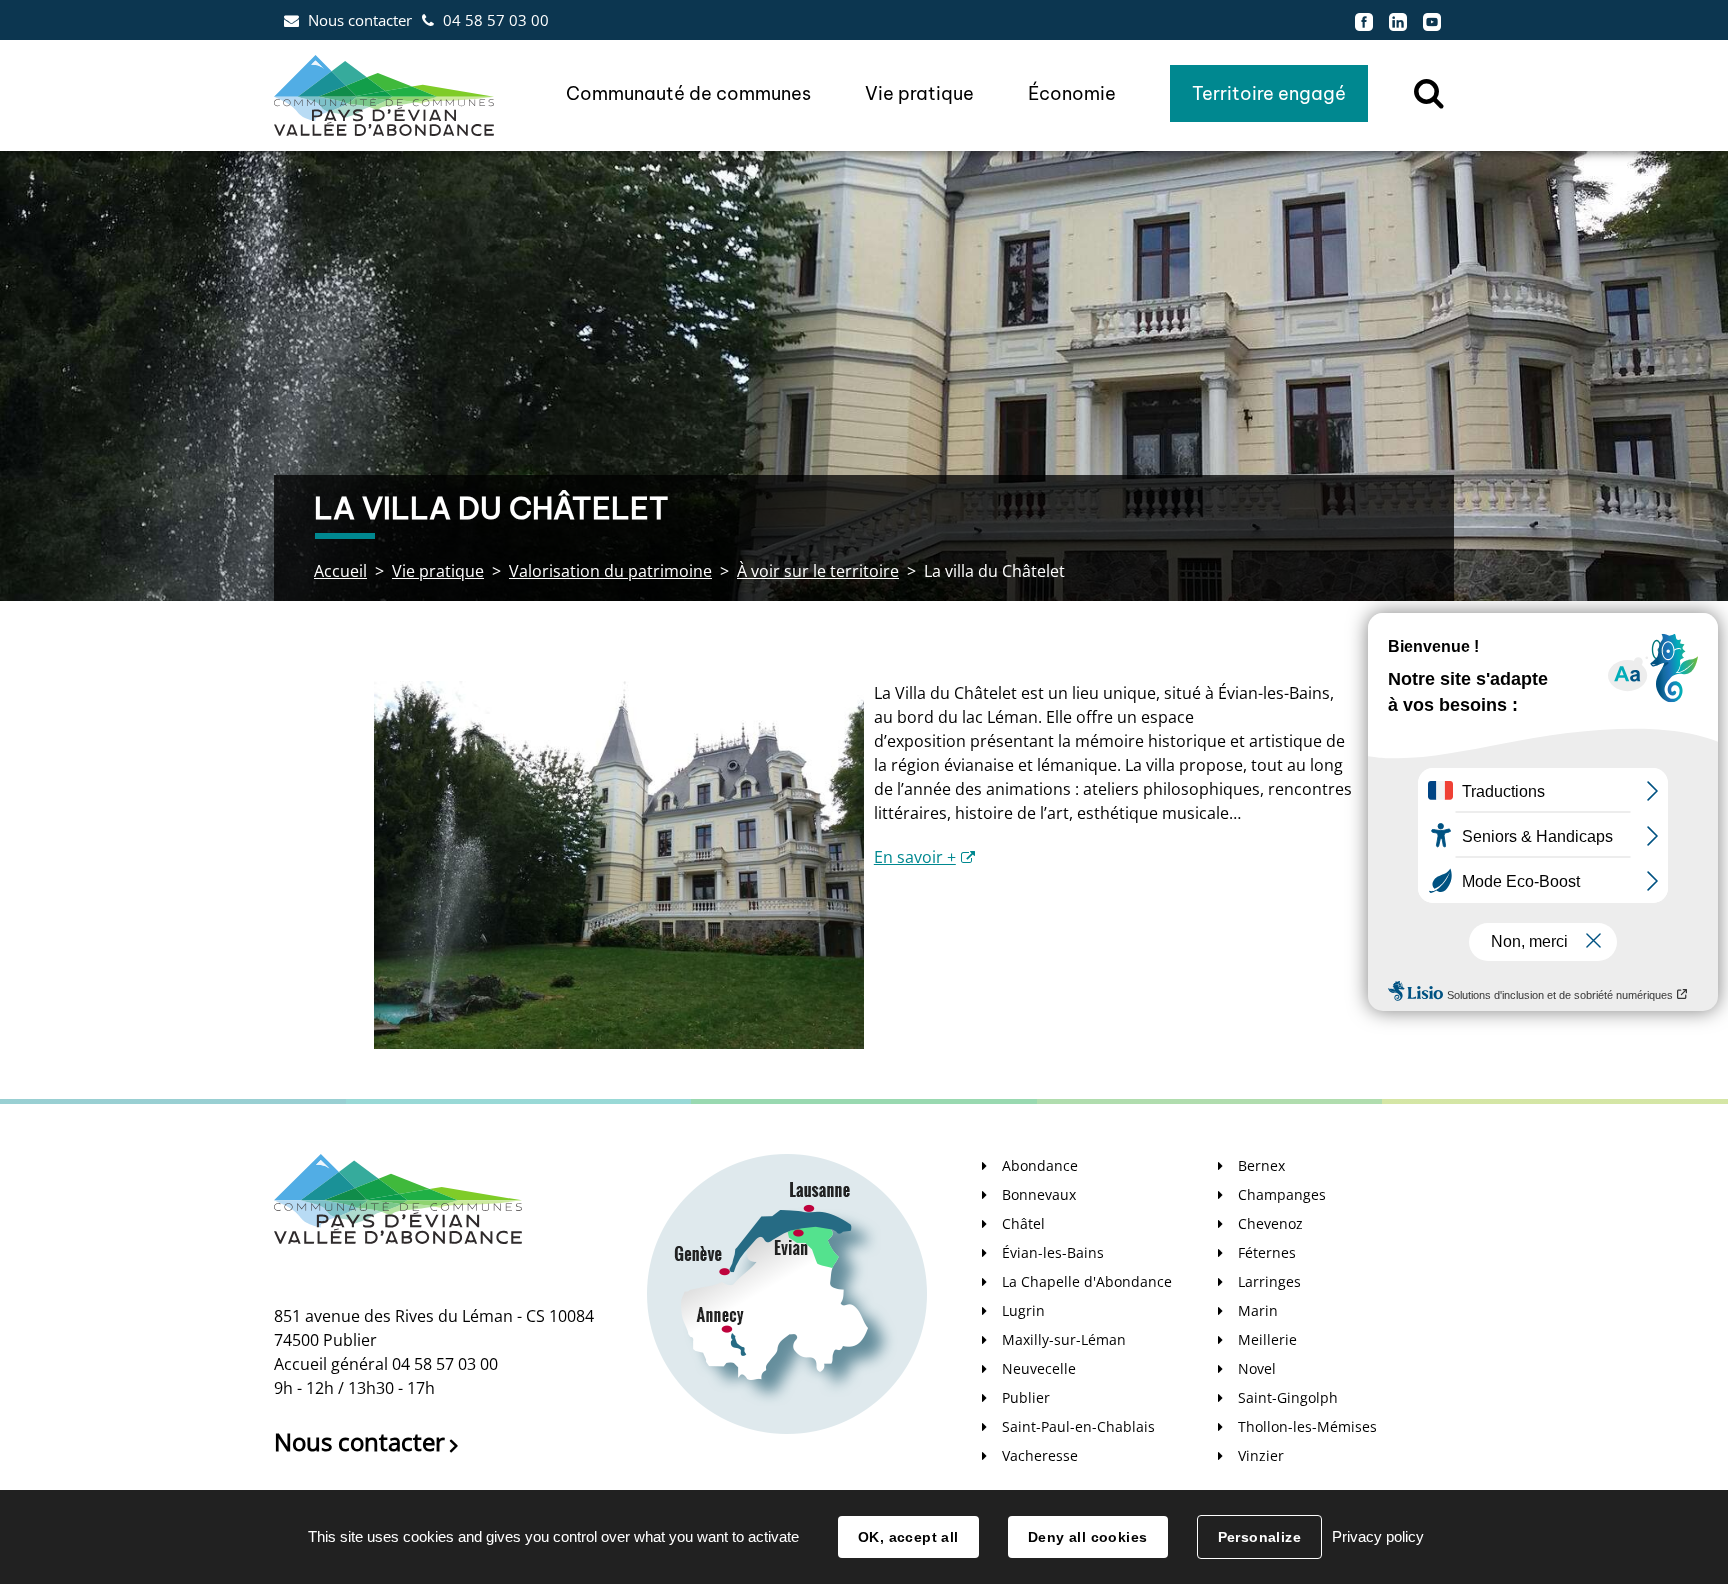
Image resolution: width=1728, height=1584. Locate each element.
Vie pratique (438, 571)
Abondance (1040, 1165)
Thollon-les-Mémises (1307, 1426)
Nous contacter (360, 20)
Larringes (1269, 1281)
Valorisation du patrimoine (610, 571)
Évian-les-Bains (1053, 1252)
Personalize (1260, 1537)
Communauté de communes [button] (688, 93)
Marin (1258, 1310)
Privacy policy (1378, 1536)
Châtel (1023, 1223)
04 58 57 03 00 (496, 20)
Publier (1026, 1397)
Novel (1257, 1368)
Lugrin (1023, 1310)
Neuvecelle (1039, 1368)
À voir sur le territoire (818, 571)
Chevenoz (1270, 1223)
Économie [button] (1072, 93)
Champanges (1282, 1194)
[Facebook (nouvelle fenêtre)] (1364, 20)
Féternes (1267, 1252)
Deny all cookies (1088, 1537)
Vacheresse (1040, 1455)
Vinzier (1261, 1455)
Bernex (1261, 1165)
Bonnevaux (1039, 1194)
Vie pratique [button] (919, 93)
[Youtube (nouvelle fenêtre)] (1432, 20)
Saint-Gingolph (1288, 1397)
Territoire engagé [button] (1269, 93)
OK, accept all (908, 1537)
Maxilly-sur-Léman (1064, 1339)
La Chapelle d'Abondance (1087, 1281)
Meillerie (1267, 1339)
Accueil (340, 571)
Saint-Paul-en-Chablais (1078, 1426)
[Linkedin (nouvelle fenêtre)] (1398, 20)
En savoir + (915, 857)
